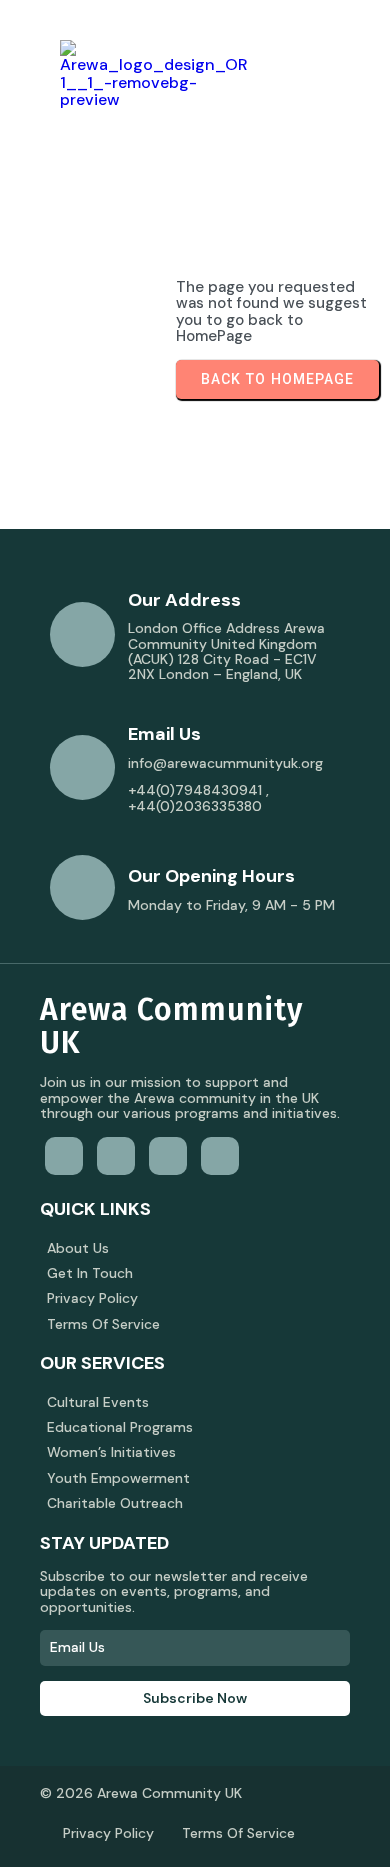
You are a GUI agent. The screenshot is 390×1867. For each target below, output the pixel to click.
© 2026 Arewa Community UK (141, 1793)
